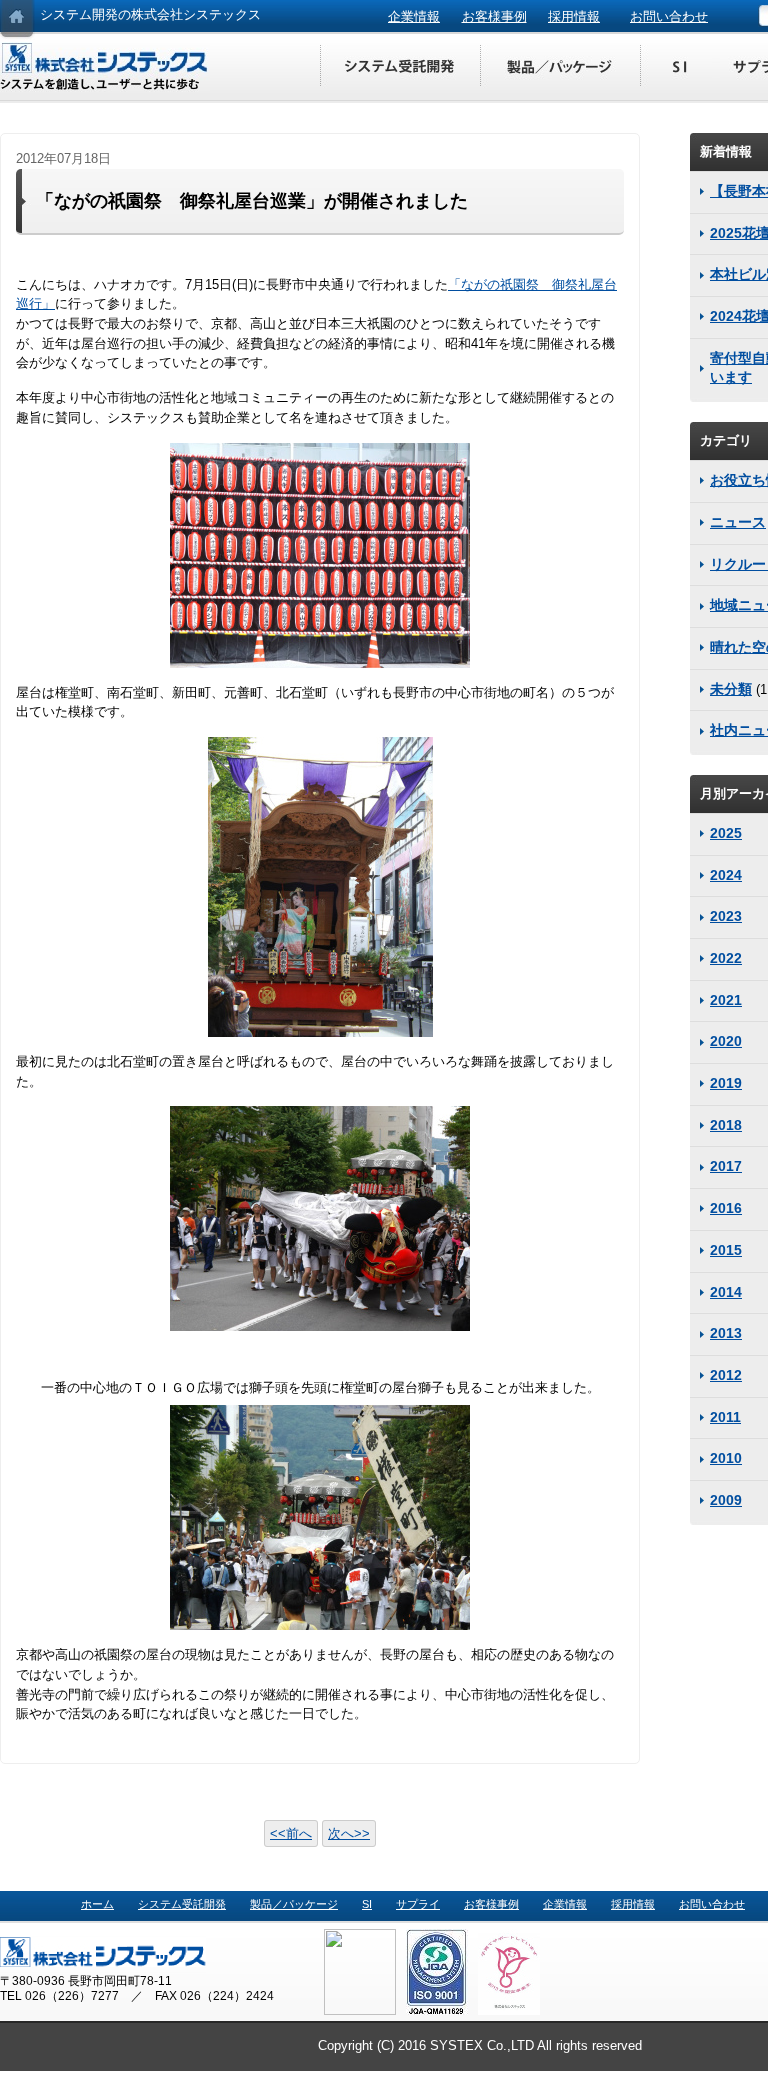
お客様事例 (494, 16)
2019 (726, 1083)
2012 (726, 1375)
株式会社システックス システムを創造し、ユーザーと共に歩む (105, 67)
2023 (726, 916)
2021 (726, 1000)
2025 (726, 833)
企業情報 (414, 16)
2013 (726, 1333)
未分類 (731, 689)
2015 (726, 1250)
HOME (17, 20)
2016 (726, 1208)
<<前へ (291, 1833)
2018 (726, 1125)
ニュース (738, 522)
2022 (726, 958)
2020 (726, 1041)
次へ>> (349, 1833)
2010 (726, 1458)
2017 (726, 1166)
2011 (725, 1417)
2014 (726, 1292)
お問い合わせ (669, 16)
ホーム (97, 1904)
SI (680, 67)
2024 (726, 875)
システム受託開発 (400, 67)
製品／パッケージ (560, 67)
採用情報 (574, 16)
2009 (726, 1500)
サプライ (418, 1904)
